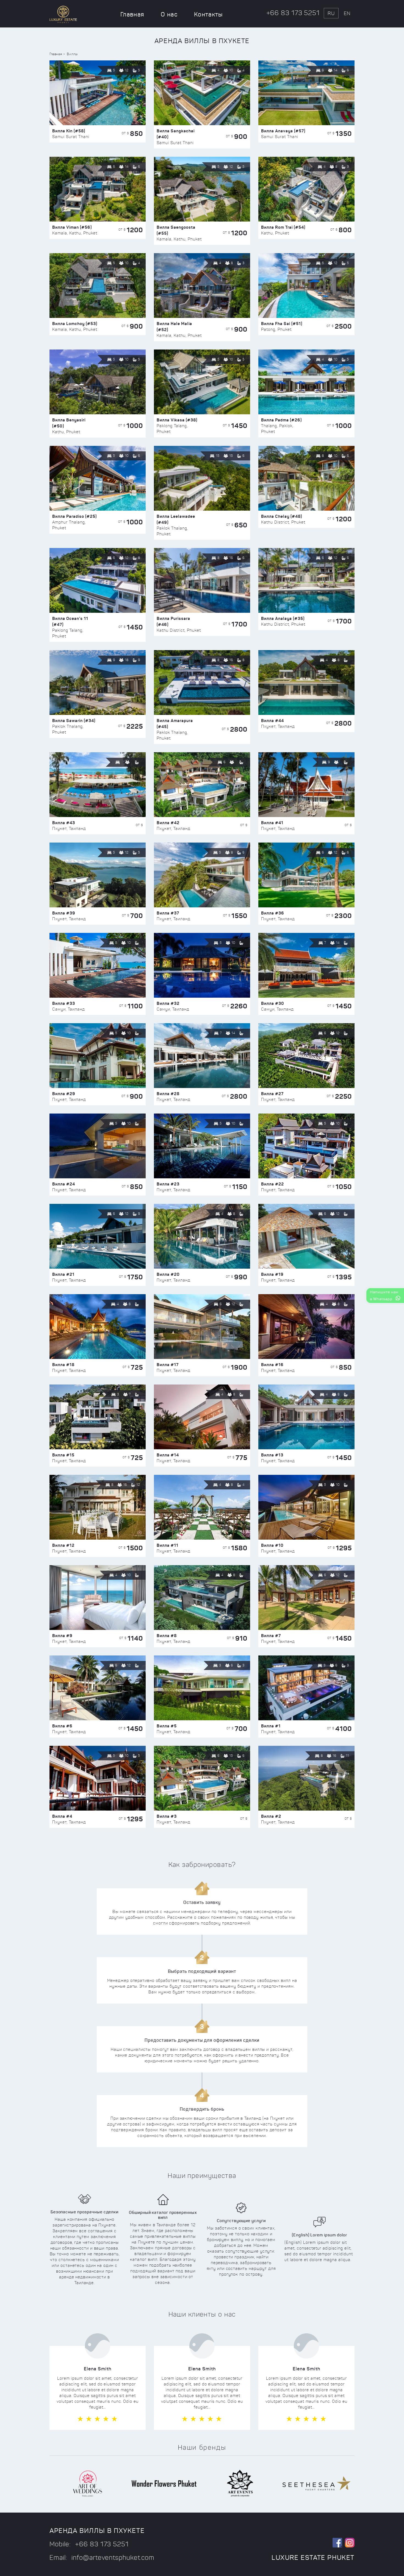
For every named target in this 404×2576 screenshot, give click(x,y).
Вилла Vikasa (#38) (177, 420)
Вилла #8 (167, 1636)
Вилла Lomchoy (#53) (75, 324)
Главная (132, 14)
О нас (169, 14)
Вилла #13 (272, 1455)
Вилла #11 (168, 1545)
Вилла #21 (63, 1274)
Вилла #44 (272, 721)
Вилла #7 (271, 1636)
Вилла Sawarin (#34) (74, 721)
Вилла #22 (272, 1184)
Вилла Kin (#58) (69, 131)
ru (331, 13)
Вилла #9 (62, 1636)
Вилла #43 (64, 823)
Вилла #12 (63, 1545)
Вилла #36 (273, 913)
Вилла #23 (168, 1184)
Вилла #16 (272, 1365)
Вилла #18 (63, 1365)
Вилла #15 (63, 1455)
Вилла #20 (168, 1274)
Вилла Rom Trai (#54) (283, 227)
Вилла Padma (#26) (281, 420)
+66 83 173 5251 (293, 13)
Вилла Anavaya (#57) (283, 131)
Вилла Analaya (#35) (283, 618)
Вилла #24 (64, 1184)
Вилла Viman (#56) (72, 227)
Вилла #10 (272, 1545)
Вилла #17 (168, 1365)
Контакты (208, 14)
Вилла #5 (167, 1726)
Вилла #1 (271, 1726)
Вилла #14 (168, 1455)
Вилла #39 (64, 913)
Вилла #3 (167, 1816)
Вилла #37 (168, 913)
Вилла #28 (168, 1094)
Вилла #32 (168, 1003)
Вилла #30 (273, 1003)
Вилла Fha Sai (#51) (282, 324)
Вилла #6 (62, 1726)
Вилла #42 (168, 823)
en (347, 13)
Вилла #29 (64, 1094)
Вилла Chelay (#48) (282, 516)
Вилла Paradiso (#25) (74, 516)
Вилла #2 (271, 1816)
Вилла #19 (272, 1274)
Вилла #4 (62, 1816)
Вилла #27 (272, 1094)
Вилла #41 (272, 823)
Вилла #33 (64, 1003)
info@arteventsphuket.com (113, 2558)
